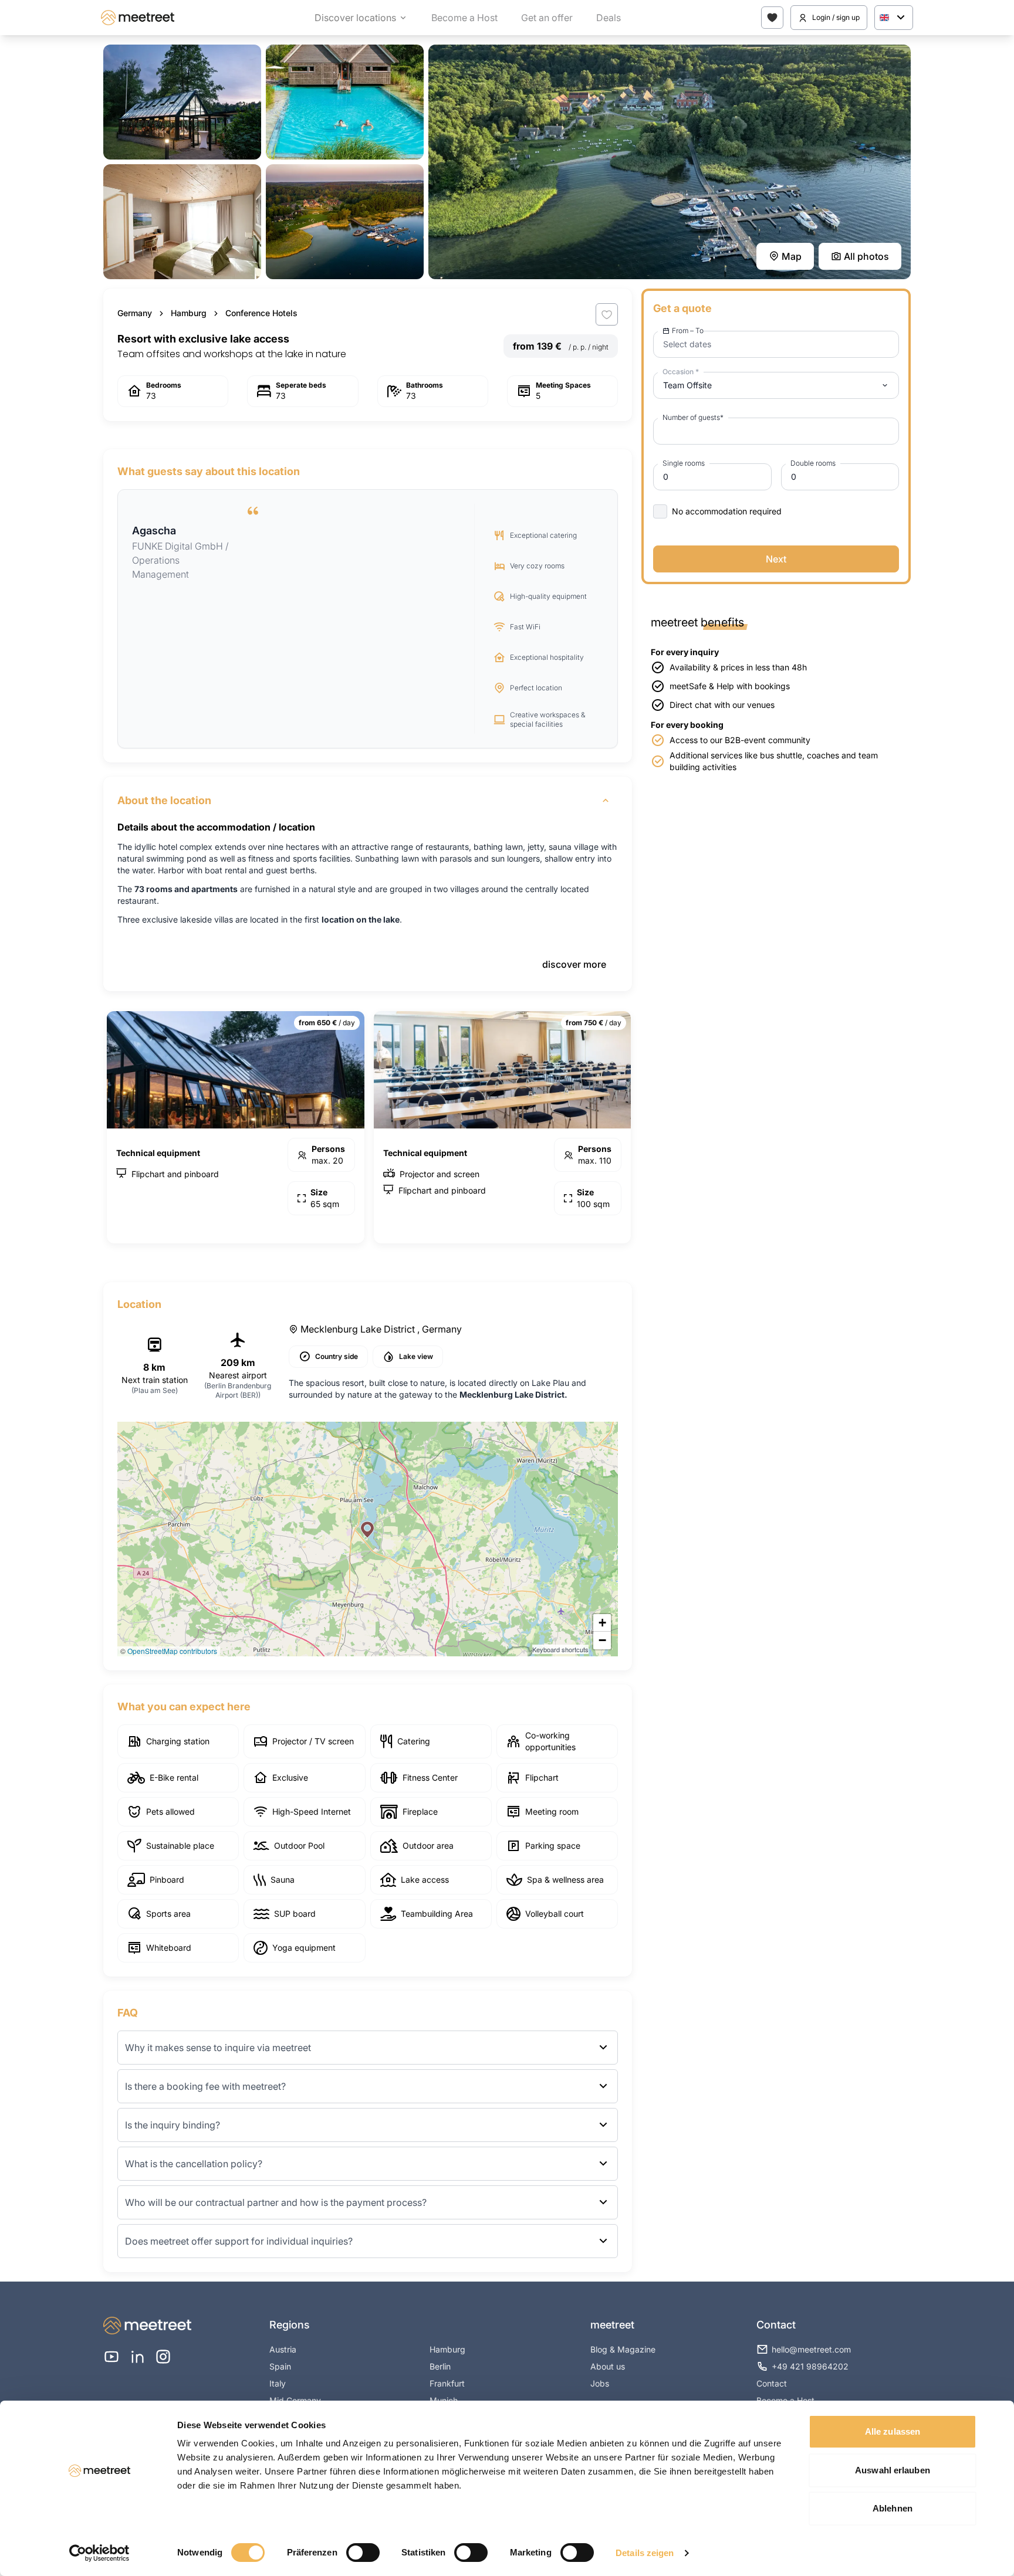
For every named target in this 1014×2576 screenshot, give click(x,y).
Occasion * (681, 372)
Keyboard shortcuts (560, 1649)
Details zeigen (645, 2553)
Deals (609, 18)
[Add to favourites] (607, 314)
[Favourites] (772, 18)
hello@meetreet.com (811, 2349)
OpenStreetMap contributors (172, 1651)
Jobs (600, 2383)
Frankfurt (447, 2383)
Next (776, 559)
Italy (278, 2383)
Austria (283, 2349)
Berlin (440, 2366)
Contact (772, 2383)
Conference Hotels (261, 313)
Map (792, 256)
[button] (367, 1530)
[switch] (363, 2553)
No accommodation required (727, 511)
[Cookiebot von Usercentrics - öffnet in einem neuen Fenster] (99, 2553)
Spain (280, 2366)
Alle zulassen (893, 2431)
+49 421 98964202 (810, 2366)
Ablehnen (893, 2508)
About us (608, 2366)
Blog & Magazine (623, 2349)
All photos (866, 256)
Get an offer (547, 18)
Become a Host (464, 18)
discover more (574, 964)
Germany (135, 313)
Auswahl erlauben (893, 2470)
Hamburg (189, 313)
